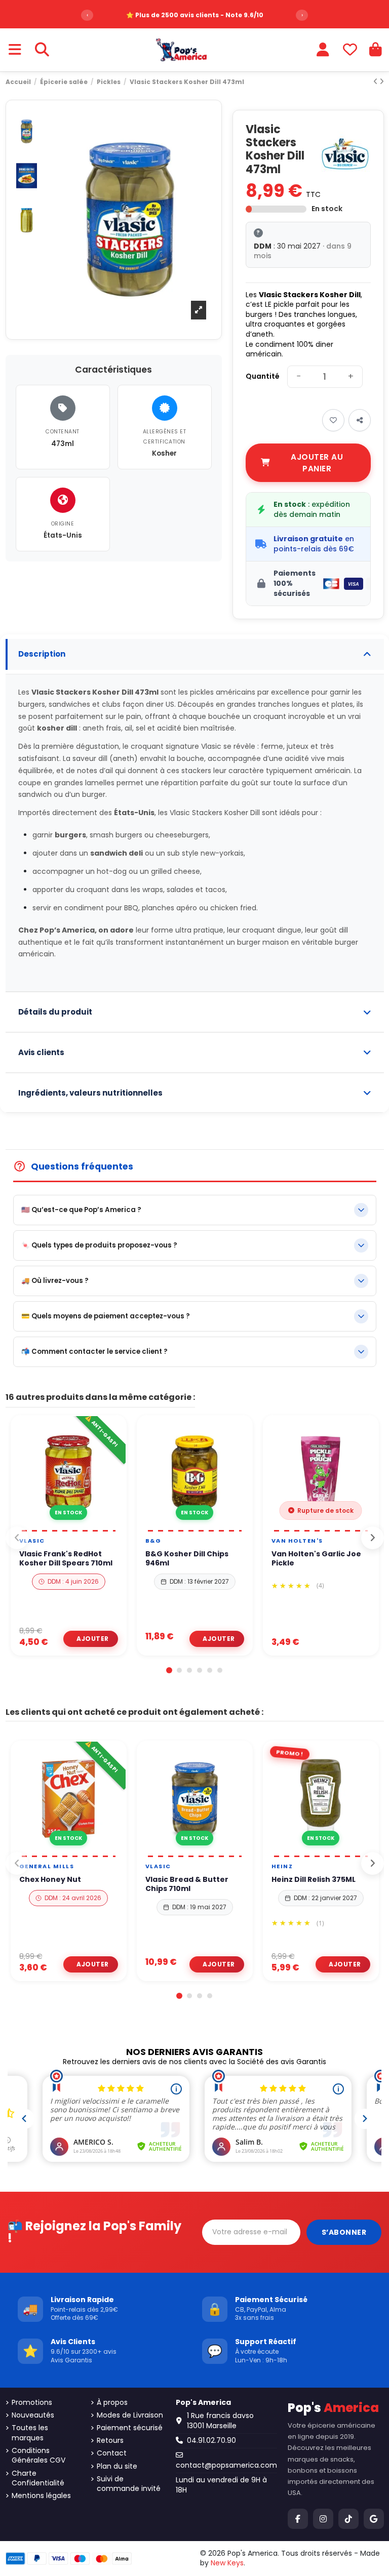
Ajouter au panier (317, 463)
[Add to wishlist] (333, 420)
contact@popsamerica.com (226, 2465)
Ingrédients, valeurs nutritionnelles (90, 1093)
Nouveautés (33, 2415)
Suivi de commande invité (129, 2484)
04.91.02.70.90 (211, 2440)
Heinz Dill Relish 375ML (314, 1879)
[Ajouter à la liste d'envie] (55, 1526)
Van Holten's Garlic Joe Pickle (316, 1558)
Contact (112, 2453)
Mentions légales (41, 2496)
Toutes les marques (30, 2433)
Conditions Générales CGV (38, 2456)
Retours (110, 2441)
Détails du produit (55, 1012)
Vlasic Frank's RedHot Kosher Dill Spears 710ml (66, 1558)
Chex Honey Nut (50, 1879)
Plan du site (117, 2466)
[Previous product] (376, 82)
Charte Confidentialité (38, 2479)
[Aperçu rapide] (77, 1526)
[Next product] (382, 82)
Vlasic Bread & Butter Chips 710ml (187, 1884)
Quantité (263, 376)
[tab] (195, 654)
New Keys (227, 2563)
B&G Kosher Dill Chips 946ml (187, 1558)
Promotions (32, 2403)
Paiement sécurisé (130, 2428)
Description (42, 654)
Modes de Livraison (130, 2415)
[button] (169, 1670)
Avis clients (41, 1052)
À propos (112, 2403)
